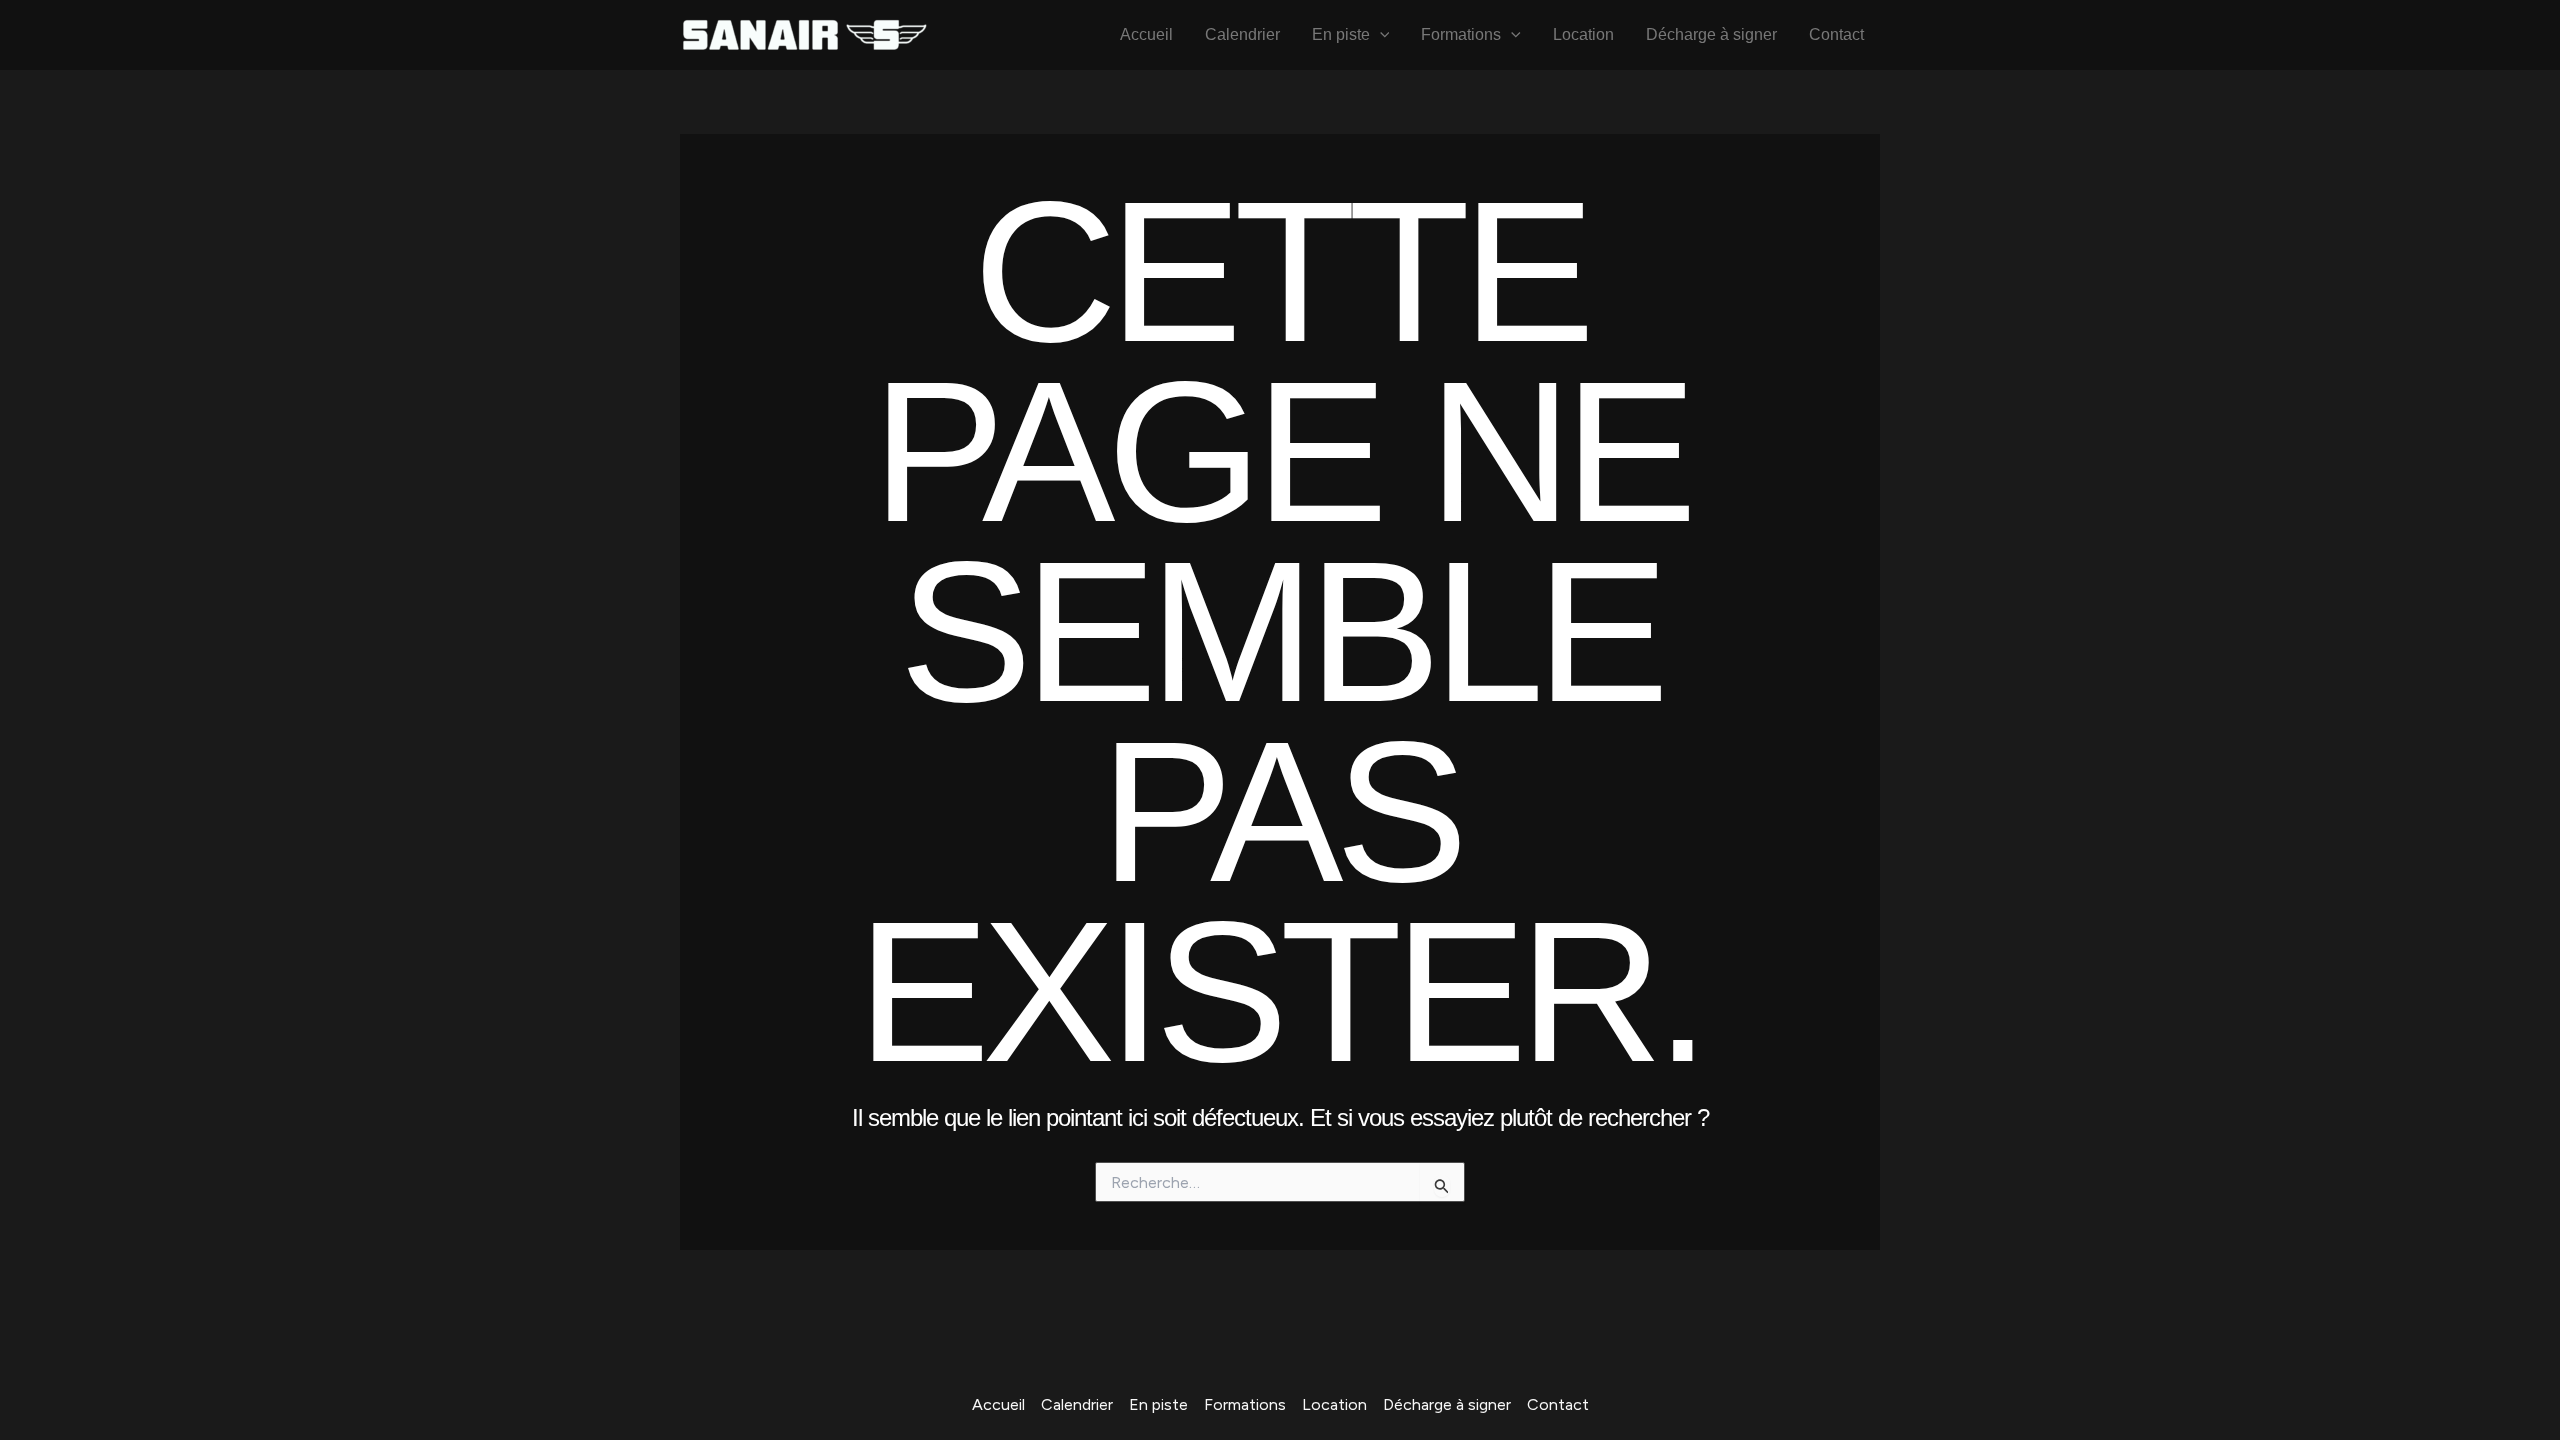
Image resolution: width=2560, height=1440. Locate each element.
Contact (1836, 34)
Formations (1461, 34)
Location (1583, 34)
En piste (1341, 34)
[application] (1380, 35)
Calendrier (1242, 34)
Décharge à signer (1711, 34)
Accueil (1146, 34)
